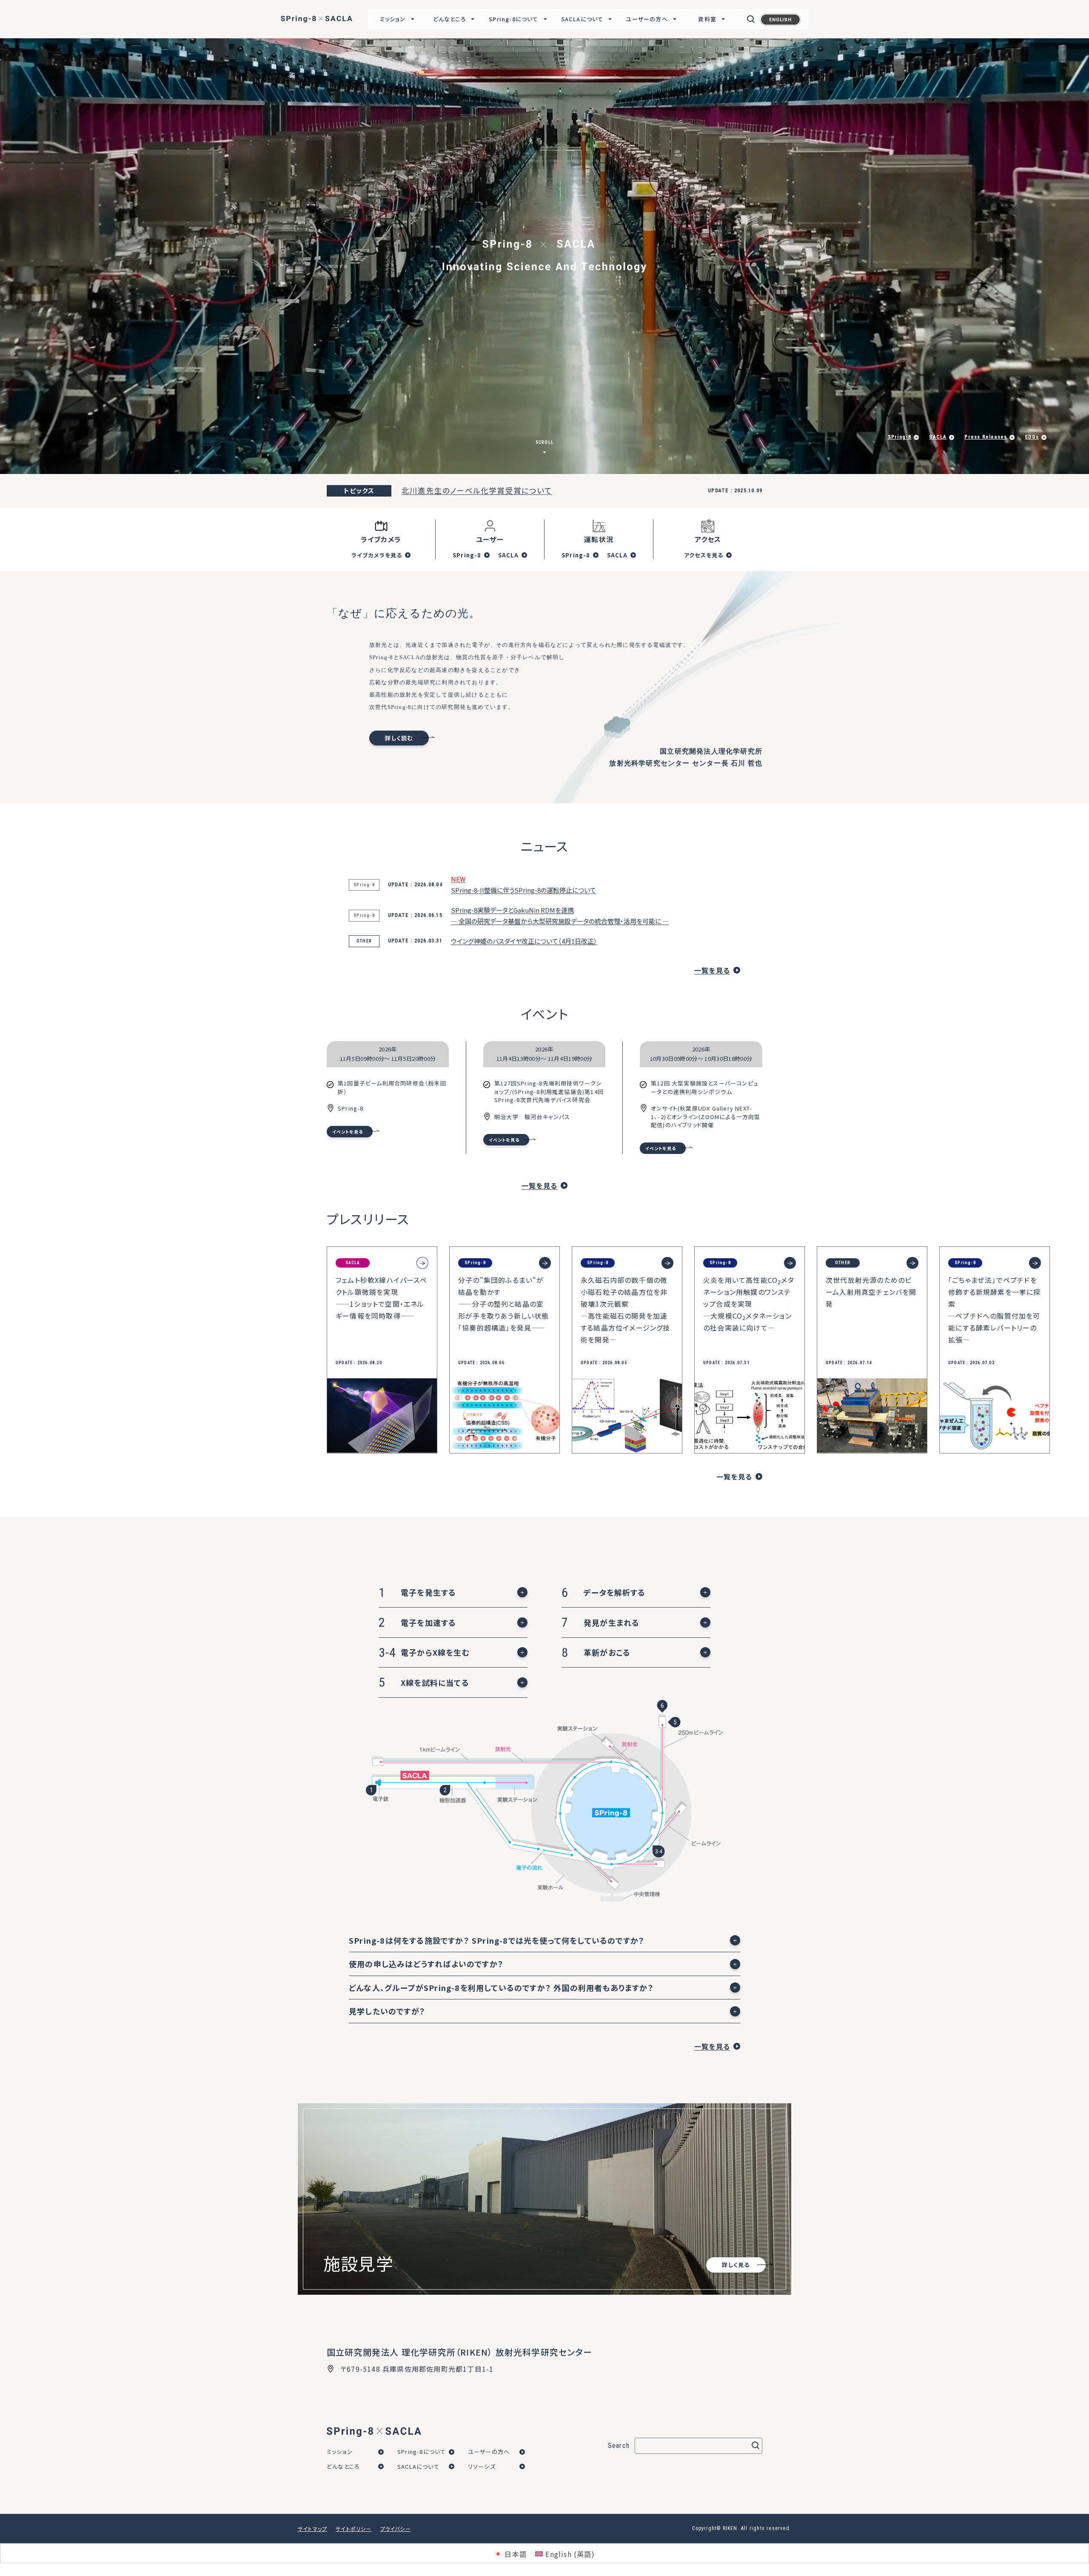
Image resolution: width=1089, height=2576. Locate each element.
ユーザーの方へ (489, 2452)
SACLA (509, 555)
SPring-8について (422, 2452)
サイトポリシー (353, 2529)
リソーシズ (482, 2466)
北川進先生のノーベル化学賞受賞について (477, 490)
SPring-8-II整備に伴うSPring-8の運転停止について (523, 884)
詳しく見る (104, 433)
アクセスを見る (704, 555)
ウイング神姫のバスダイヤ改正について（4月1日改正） (524, 941)
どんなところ (343, 2466)
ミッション (340, 2452)
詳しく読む (399, 738)
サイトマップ (312, 2529)
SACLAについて (418, 2466)
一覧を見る (712, 970)
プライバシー (396, 2529)
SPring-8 (467, 555)
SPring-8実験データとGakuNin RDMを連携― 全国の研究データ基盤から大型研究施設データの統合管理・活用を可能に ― (560, 915)
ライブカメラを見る (377, 555)
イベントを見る (348, 1132)
